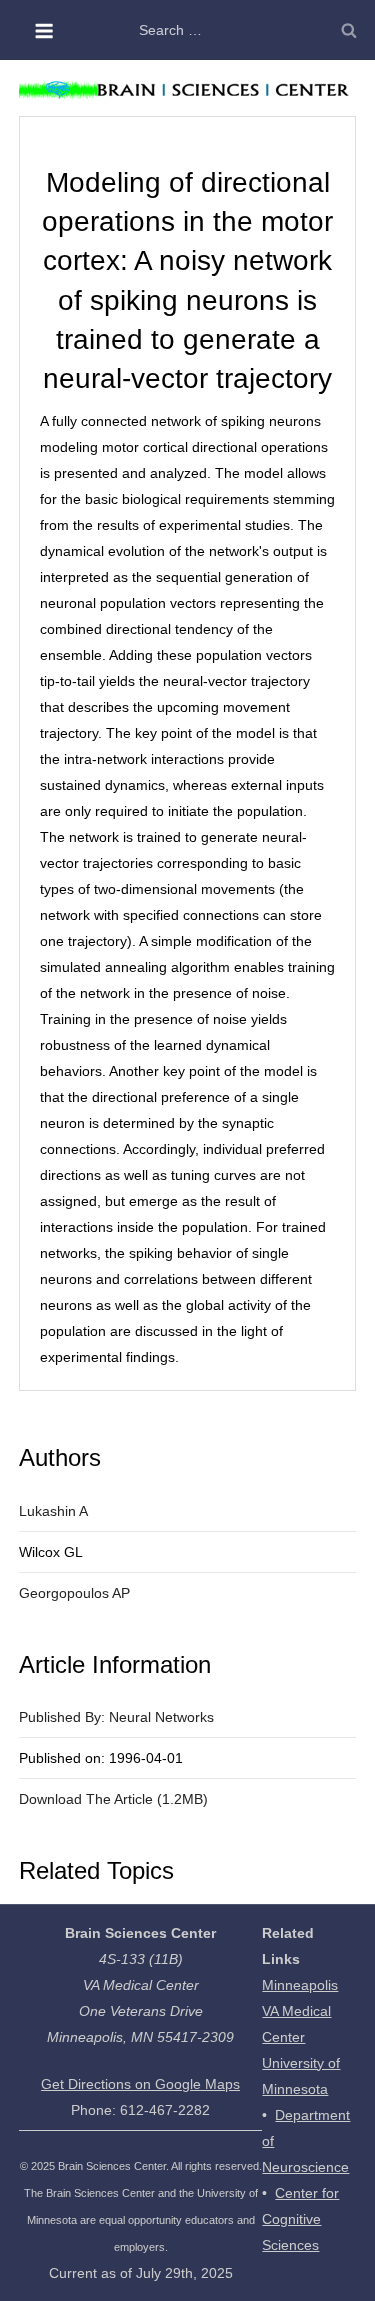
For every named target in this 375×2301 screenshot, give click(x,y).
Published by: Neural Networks (116, 1717)
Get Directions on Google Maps (140, 2084)
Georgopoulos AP (74, 1593)
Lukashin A (53, 1511)
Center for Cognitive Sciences (300, 2219)
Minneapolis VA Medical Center (300, 2011)
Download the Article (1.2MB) (113, 1799)
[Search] (349, 30)
